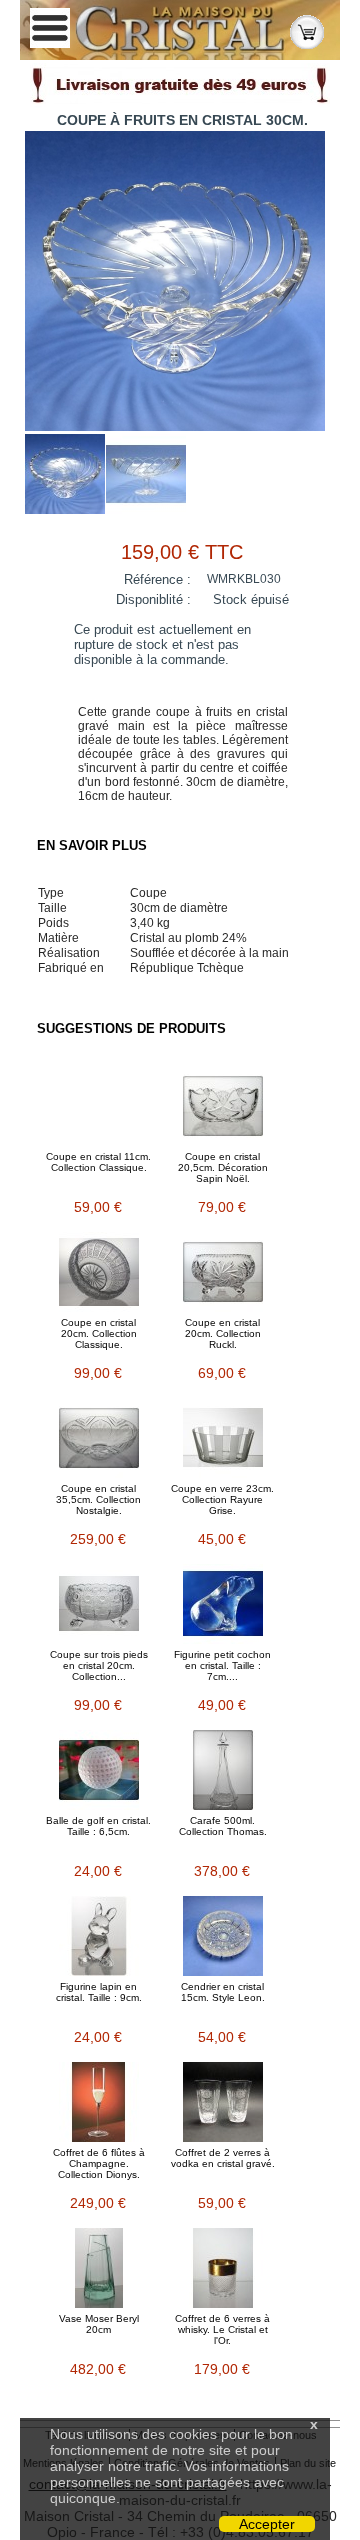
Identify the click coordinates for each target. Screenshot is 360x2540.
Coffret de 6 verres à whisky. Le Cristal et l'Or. (222, 2329)
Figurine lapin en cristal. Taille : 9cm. (99, 1992)
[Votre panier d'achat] (307, 30)
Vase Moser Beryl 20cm (99, 2324)
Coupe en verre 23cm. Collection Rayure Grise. (222, 1499)
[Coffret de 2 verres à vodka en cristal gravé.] (223, 2102)
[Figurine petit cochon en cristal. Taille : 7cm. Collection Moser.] (223, 1604)
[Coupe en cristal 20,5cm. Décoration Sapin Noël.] (223, 1106)
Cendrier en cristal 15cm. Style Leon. (223, 1992)
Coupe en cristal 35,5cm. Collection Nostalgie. (98, 1499)
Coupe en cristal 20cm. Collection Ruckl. (223, 1333)
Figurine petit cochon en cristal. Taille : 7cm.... (222, 1665)
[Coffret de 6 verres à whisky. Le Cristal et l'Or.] (223, 2268)
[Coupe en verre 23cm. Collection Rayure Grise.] (223, 1438)
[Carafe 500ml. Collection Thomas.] (223, 1770)
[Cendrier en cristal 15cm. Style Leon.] (223, 1936)
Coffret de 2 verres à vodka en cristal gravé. (223, 2158)
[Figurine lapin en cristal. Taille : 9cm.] (99, 1936)
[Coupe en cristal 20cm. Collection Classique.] (99, 1272)
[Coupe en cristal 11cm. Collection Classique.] (99, 1106)
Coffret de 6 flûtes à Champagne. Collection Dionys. (99, 2163)
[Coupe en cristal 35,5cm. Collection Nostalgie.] (99, 1438)
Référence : (157, 579)
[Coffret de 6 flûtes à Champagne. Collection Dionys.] (99, 2102)
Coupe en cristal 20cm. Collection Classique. (99, 1333)
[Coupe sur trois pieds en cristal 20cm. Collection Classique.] (99, 1604)
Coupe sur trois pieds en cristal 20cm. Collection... (99, 1665)
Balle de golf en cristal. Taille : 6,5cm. (98, 1826)
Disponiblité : (153, 599)
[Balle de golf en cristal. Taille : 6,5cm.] (99, 1770)
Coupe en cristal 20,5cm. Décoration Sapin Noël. (223, 1167)
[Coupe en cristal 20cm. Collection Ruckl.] (223, 1272)
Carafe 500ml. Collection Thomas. (223, 1826)
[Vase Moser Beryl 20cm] (99, 2268)
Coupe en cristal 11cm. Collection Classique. (98, 1162)
